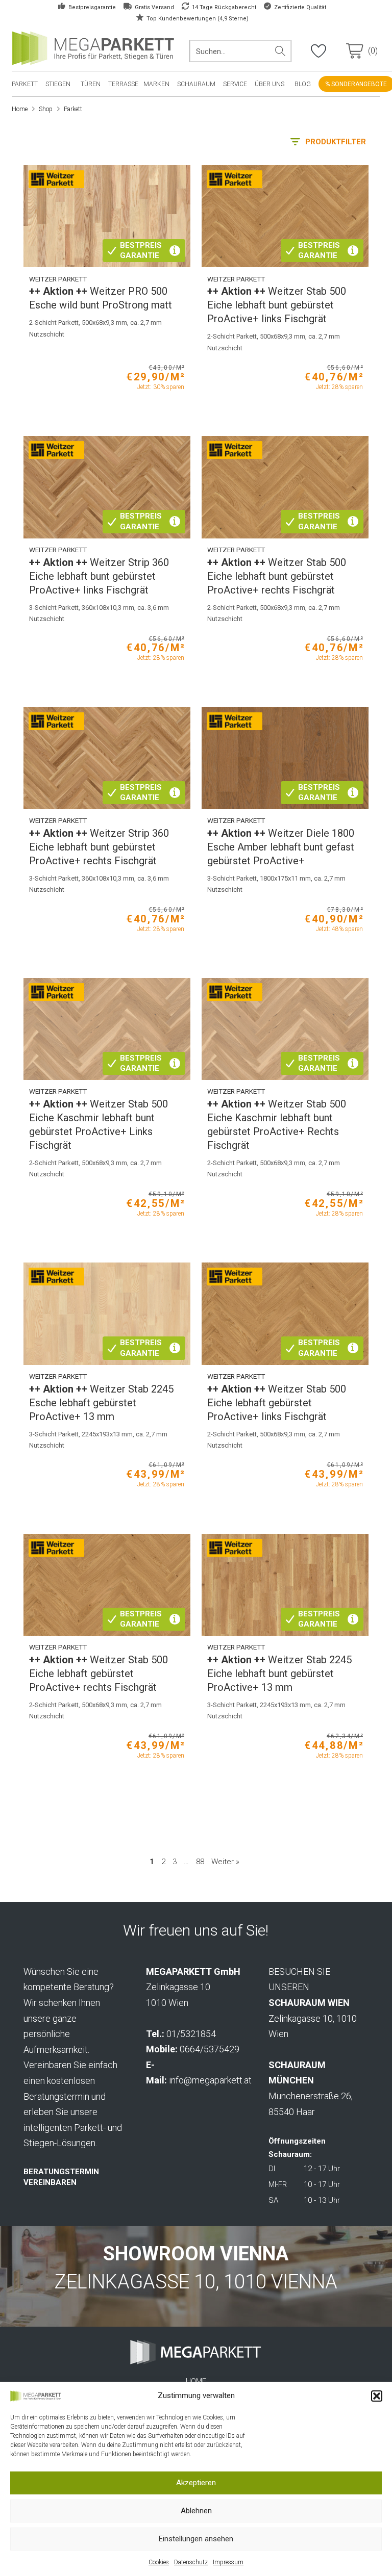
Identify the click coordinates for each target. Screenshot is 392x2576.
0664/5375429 (210, 2049)
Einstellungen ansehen (196, 2539)
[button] (377, 2396)
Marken (156, 84)
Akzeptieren (196, 2483)
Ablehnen (196, 2511)
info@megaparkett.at (210, 2080)
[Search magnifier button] (280, 51)
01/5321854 (191, 2034)
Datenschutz (191, 2562)
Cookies (159, 2562)
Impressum (228, 2562)
